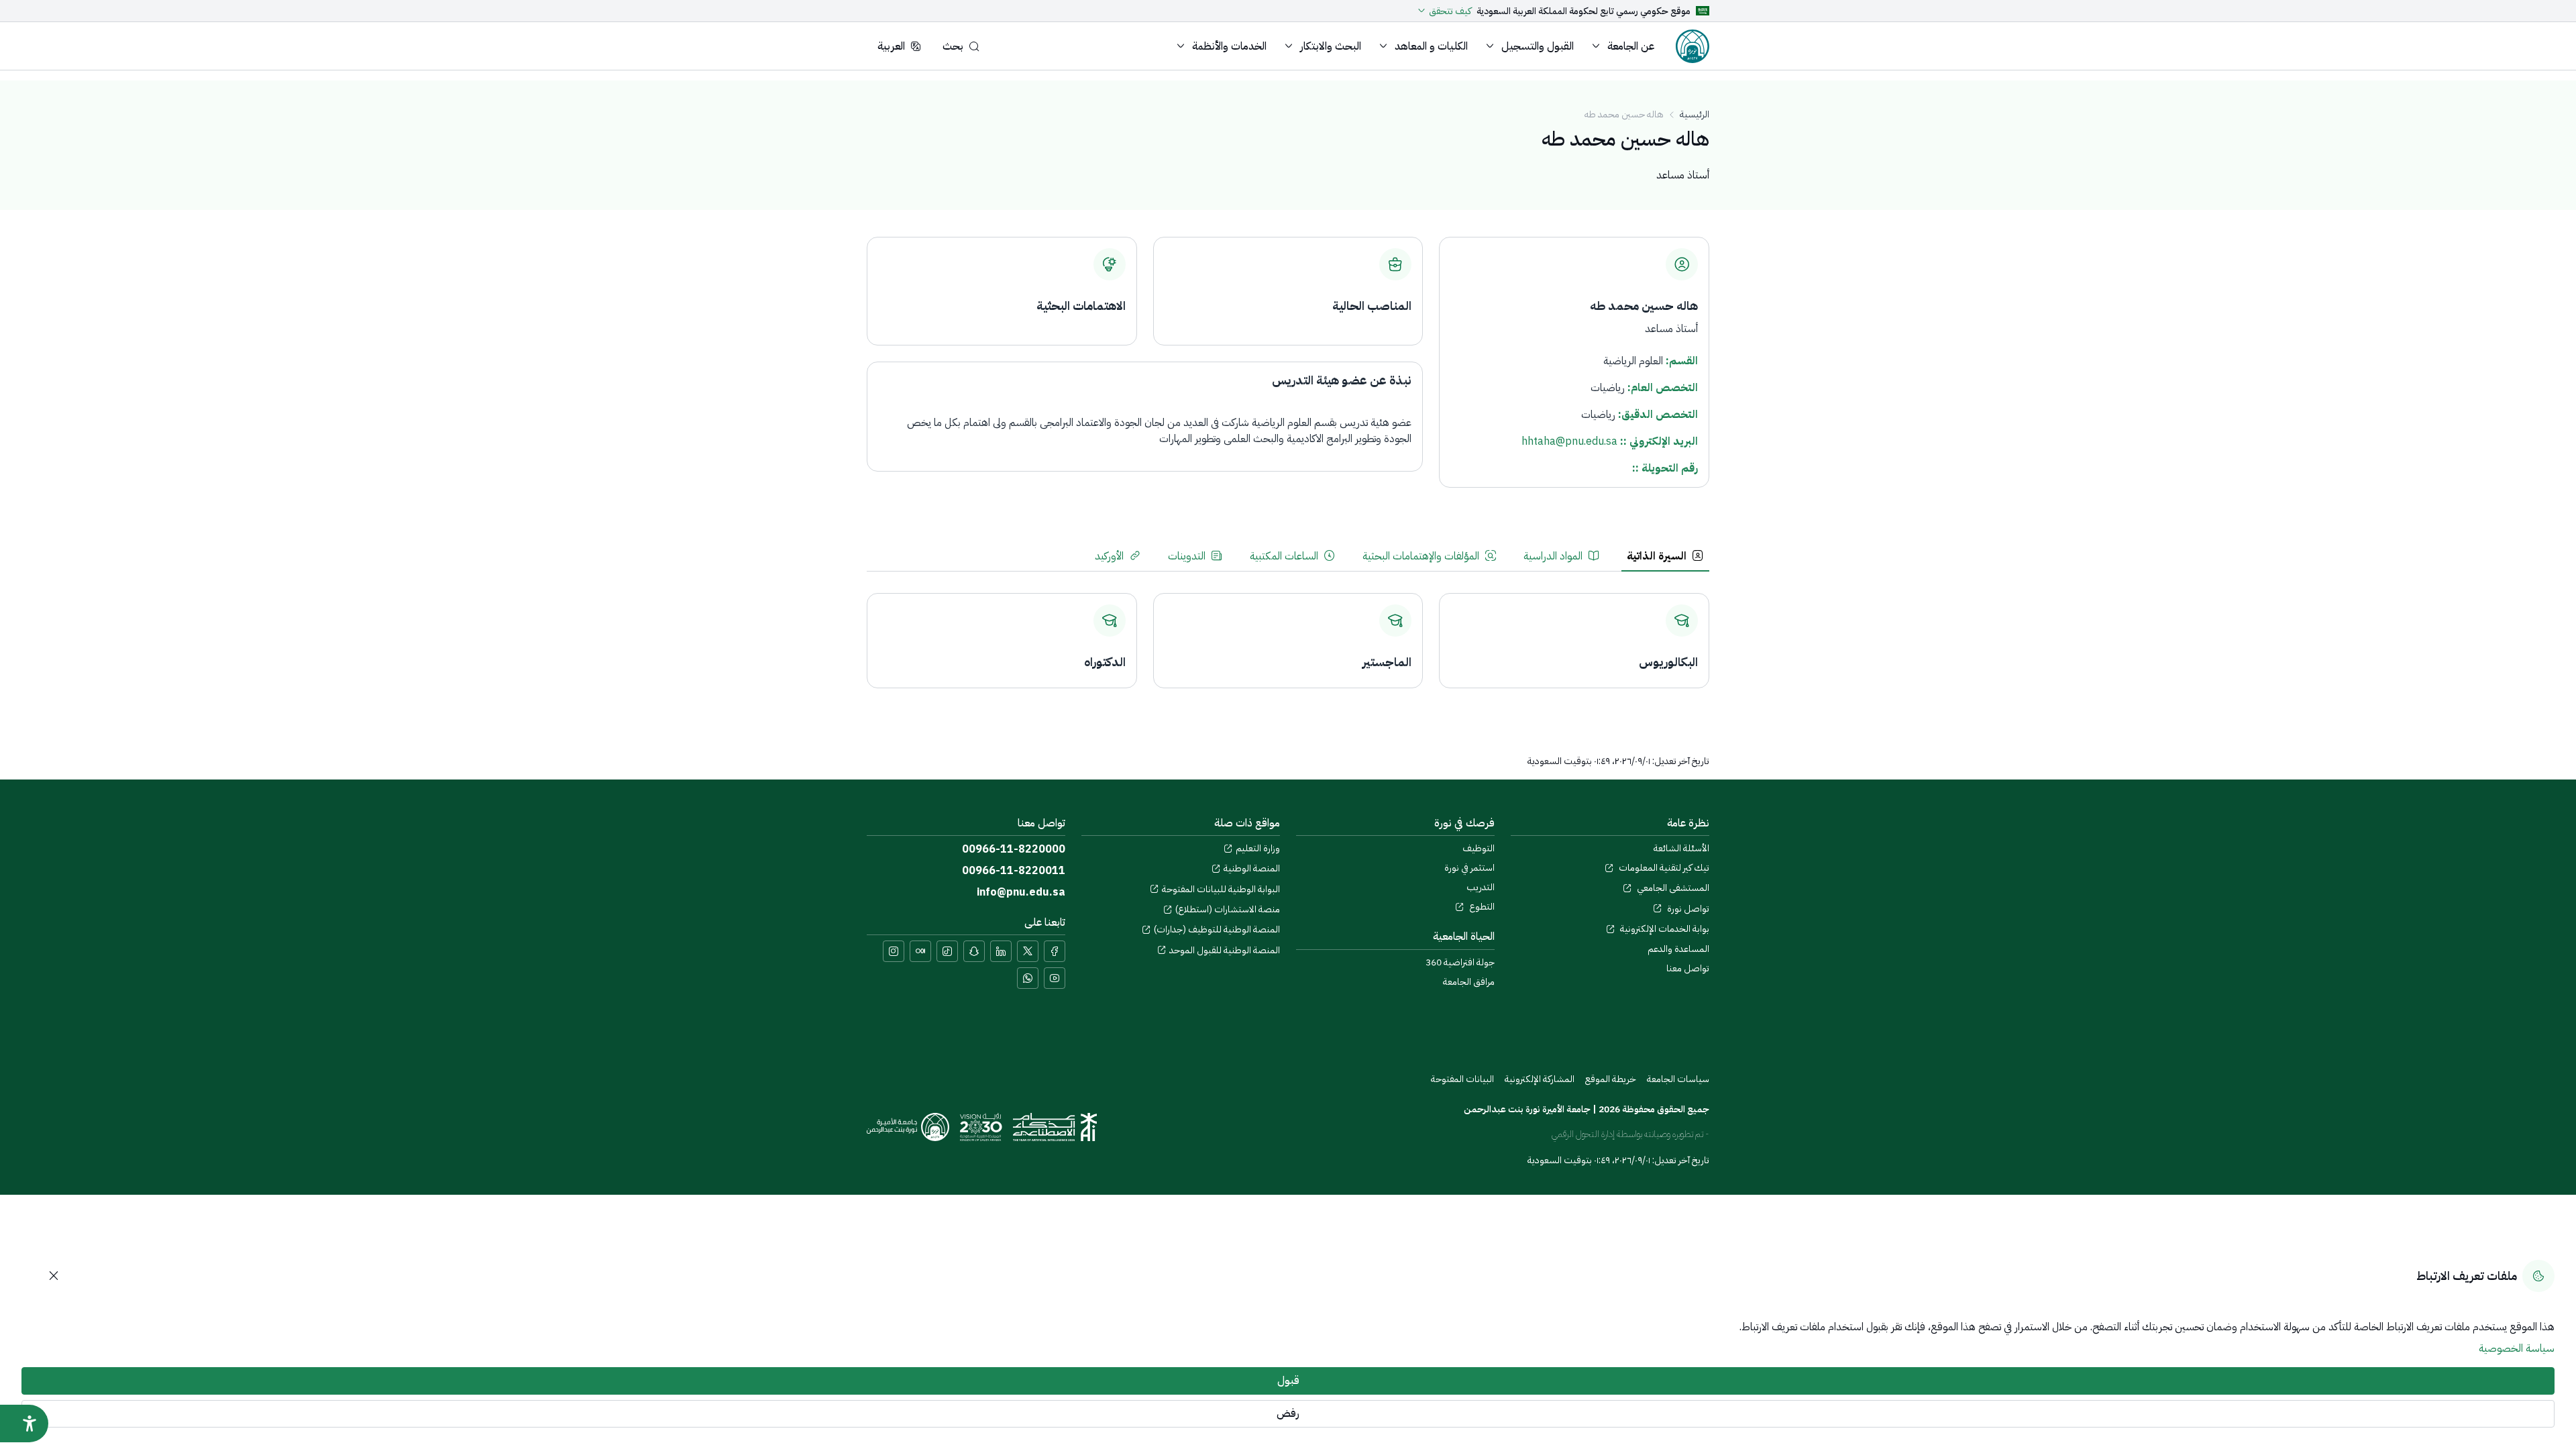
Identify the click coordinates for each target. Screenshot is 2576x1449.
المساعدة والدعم (1678, 949)
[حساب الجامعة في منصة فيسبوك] (1055, 951)
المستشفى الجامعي (1672, 888)
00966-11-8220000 (1014, 849)
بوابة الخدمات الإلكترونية (1664, 929)
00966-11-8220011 (1014, 871)
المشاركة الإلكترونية (1540, 1079)
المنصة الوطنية (1252, 868)
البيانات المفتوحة (1462, 1079)
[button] (1625, 46)
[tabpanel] (1288, 633)
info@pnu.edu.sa (1021, 892)
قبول (1288, 1381)
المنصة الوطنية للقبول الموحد (1225, 950)
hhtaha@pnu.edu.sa (1569, 441)
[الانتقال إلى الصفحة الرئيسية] (1693, 46)
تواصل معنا (1688, 968)
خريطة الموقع (1611, 1079)
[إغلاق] (54, 1276)
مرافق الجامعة (1469, 982)
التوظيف (1479, 848)
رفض (1288, 1413)
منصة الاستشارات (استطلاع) (1228, 909)
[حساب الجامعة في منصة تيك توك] (947, 951)
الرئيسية (1695, 114)
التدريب (1481, 887)
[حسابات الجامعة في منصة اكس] (1028, 951)
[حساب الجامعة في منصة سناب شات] (974, 951)
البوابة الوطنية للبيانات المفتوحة (1221, 889)
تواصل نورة (1687, 909)
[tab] (1665, 556)
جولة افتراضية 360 (1460, 962)
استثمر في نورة (1469, 868)
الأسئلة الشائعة (1681, 848)
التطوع (1481, 907)
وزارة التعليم (1258, 848)
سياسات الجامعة (1678, 1079)
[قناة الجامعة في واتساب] (1028, 978)
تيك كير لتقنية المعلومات (1663, 868)
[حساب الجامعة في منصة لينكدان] (1001, 951)
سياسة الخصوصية (2517, 1348)
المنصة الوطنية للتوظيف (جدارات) (1217, 929)
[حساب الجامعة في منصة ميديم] (920, 951)
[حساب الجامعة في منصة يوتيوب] (1055, 978)
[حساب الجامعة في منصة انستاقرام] (894, 951)
